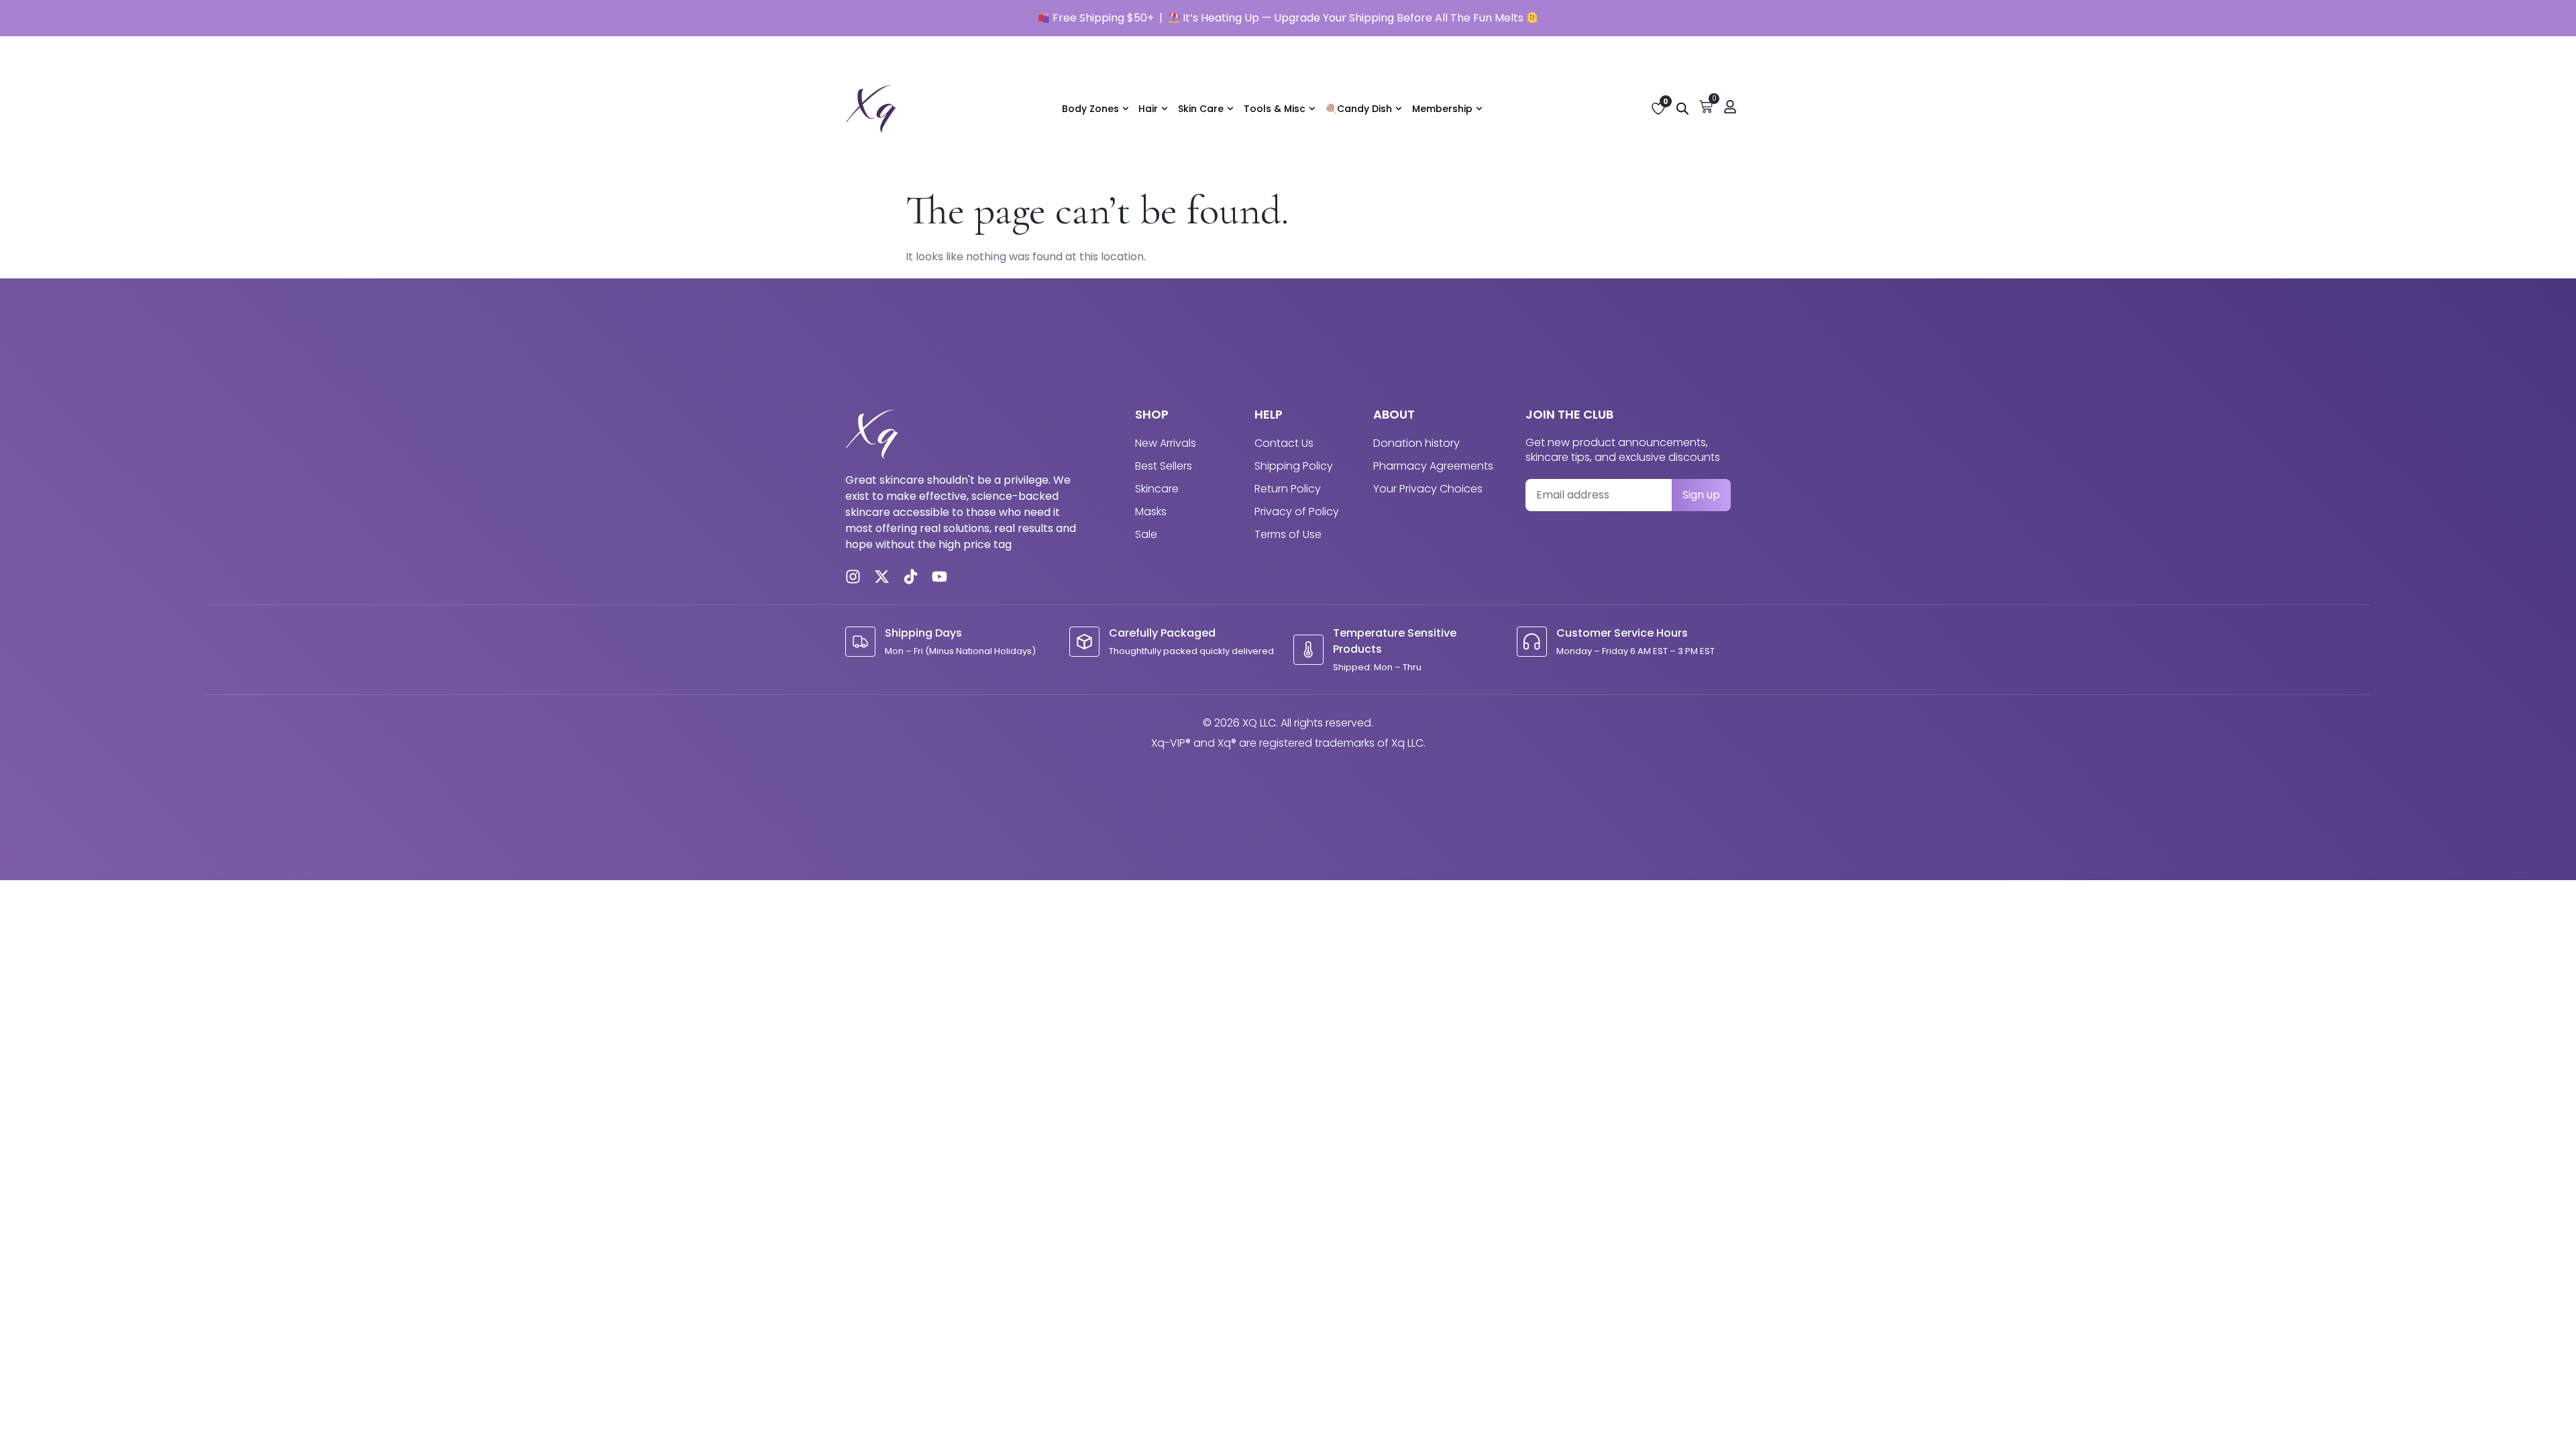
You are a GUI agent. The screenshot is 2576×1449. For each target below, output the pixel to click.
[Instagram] (853, 577)
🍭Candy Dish (1359, 109)
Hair (1148, 109)
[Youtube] (940, 577)
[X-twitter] (882, 577)
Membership (1442, 109)
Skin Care (1201, 109)
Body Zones (1090, 109)
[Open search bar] (1682, 109)
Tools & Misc (1275, 109)
